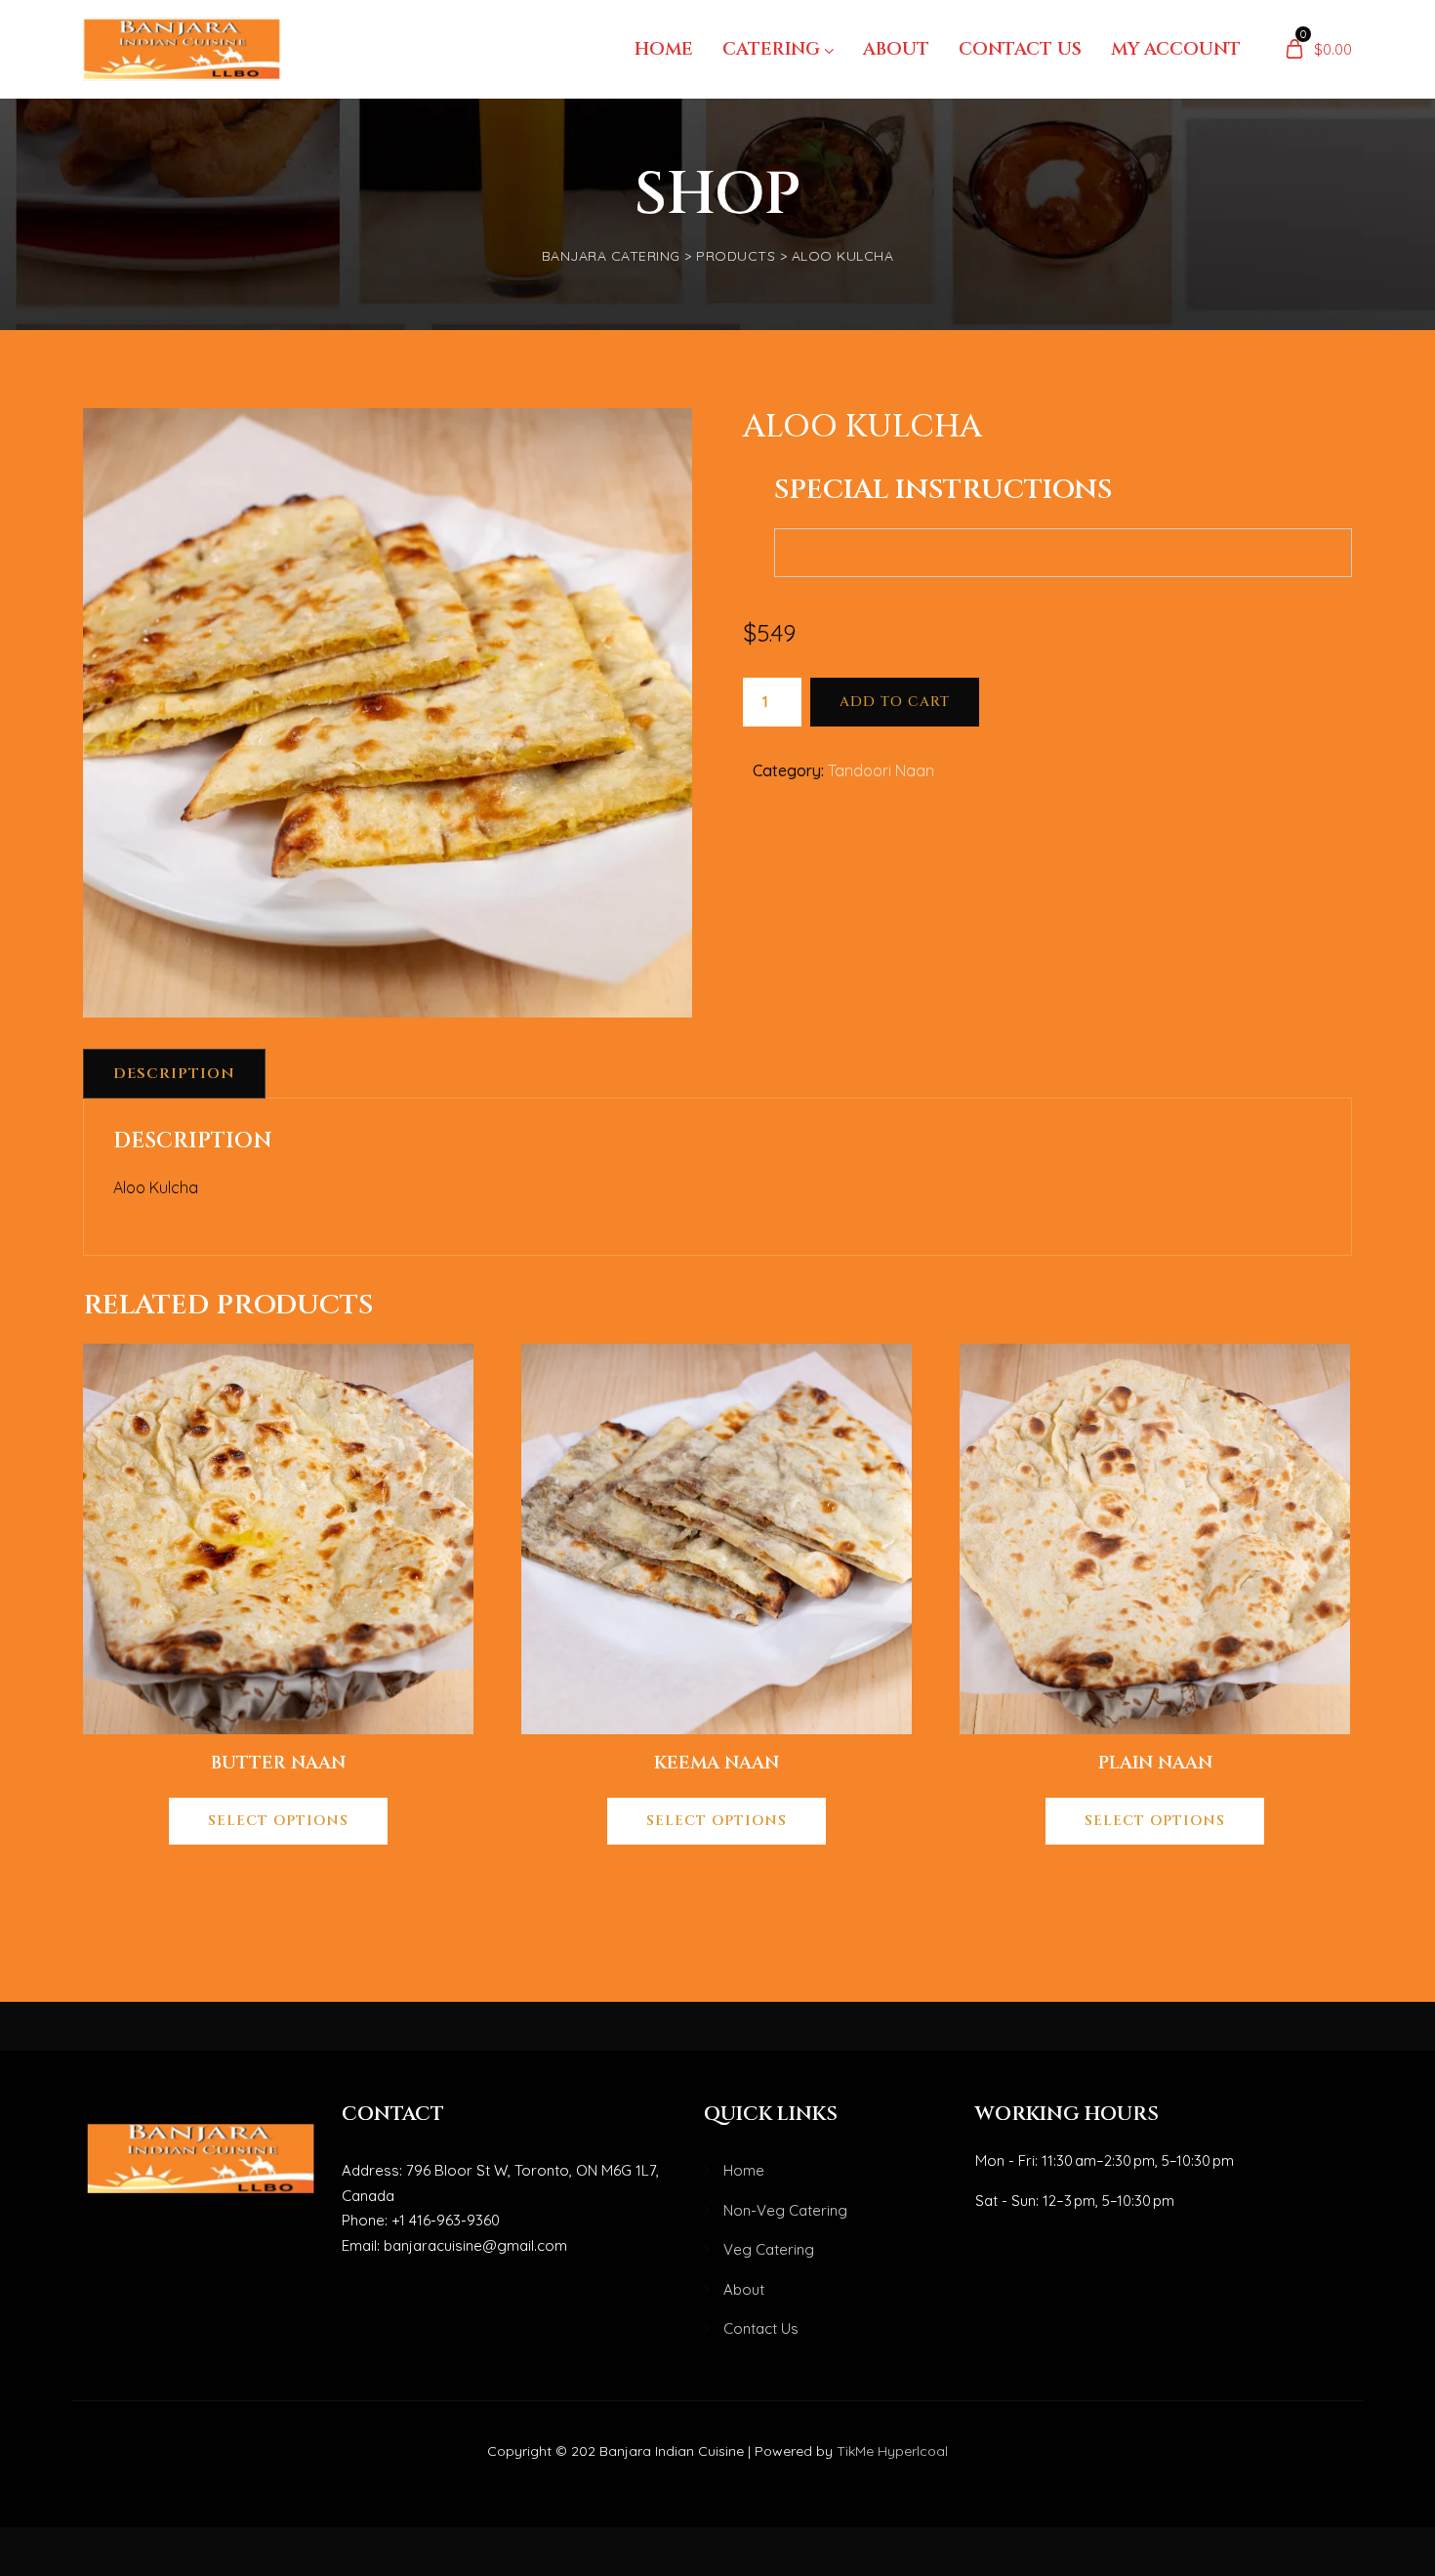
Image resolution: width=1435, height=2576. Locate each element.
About (896, 49)
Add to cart (895, 702)
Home (664, 49)
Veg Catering (769, 2249)
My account (1176, 49)
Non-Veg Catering (785, 2210)
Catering (771, 49)
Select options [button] (278, 1821)
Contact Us (1020, 49)
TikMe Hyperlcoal (892, 2451)
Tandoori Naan (881, 770)
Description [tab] (174, 1074)
